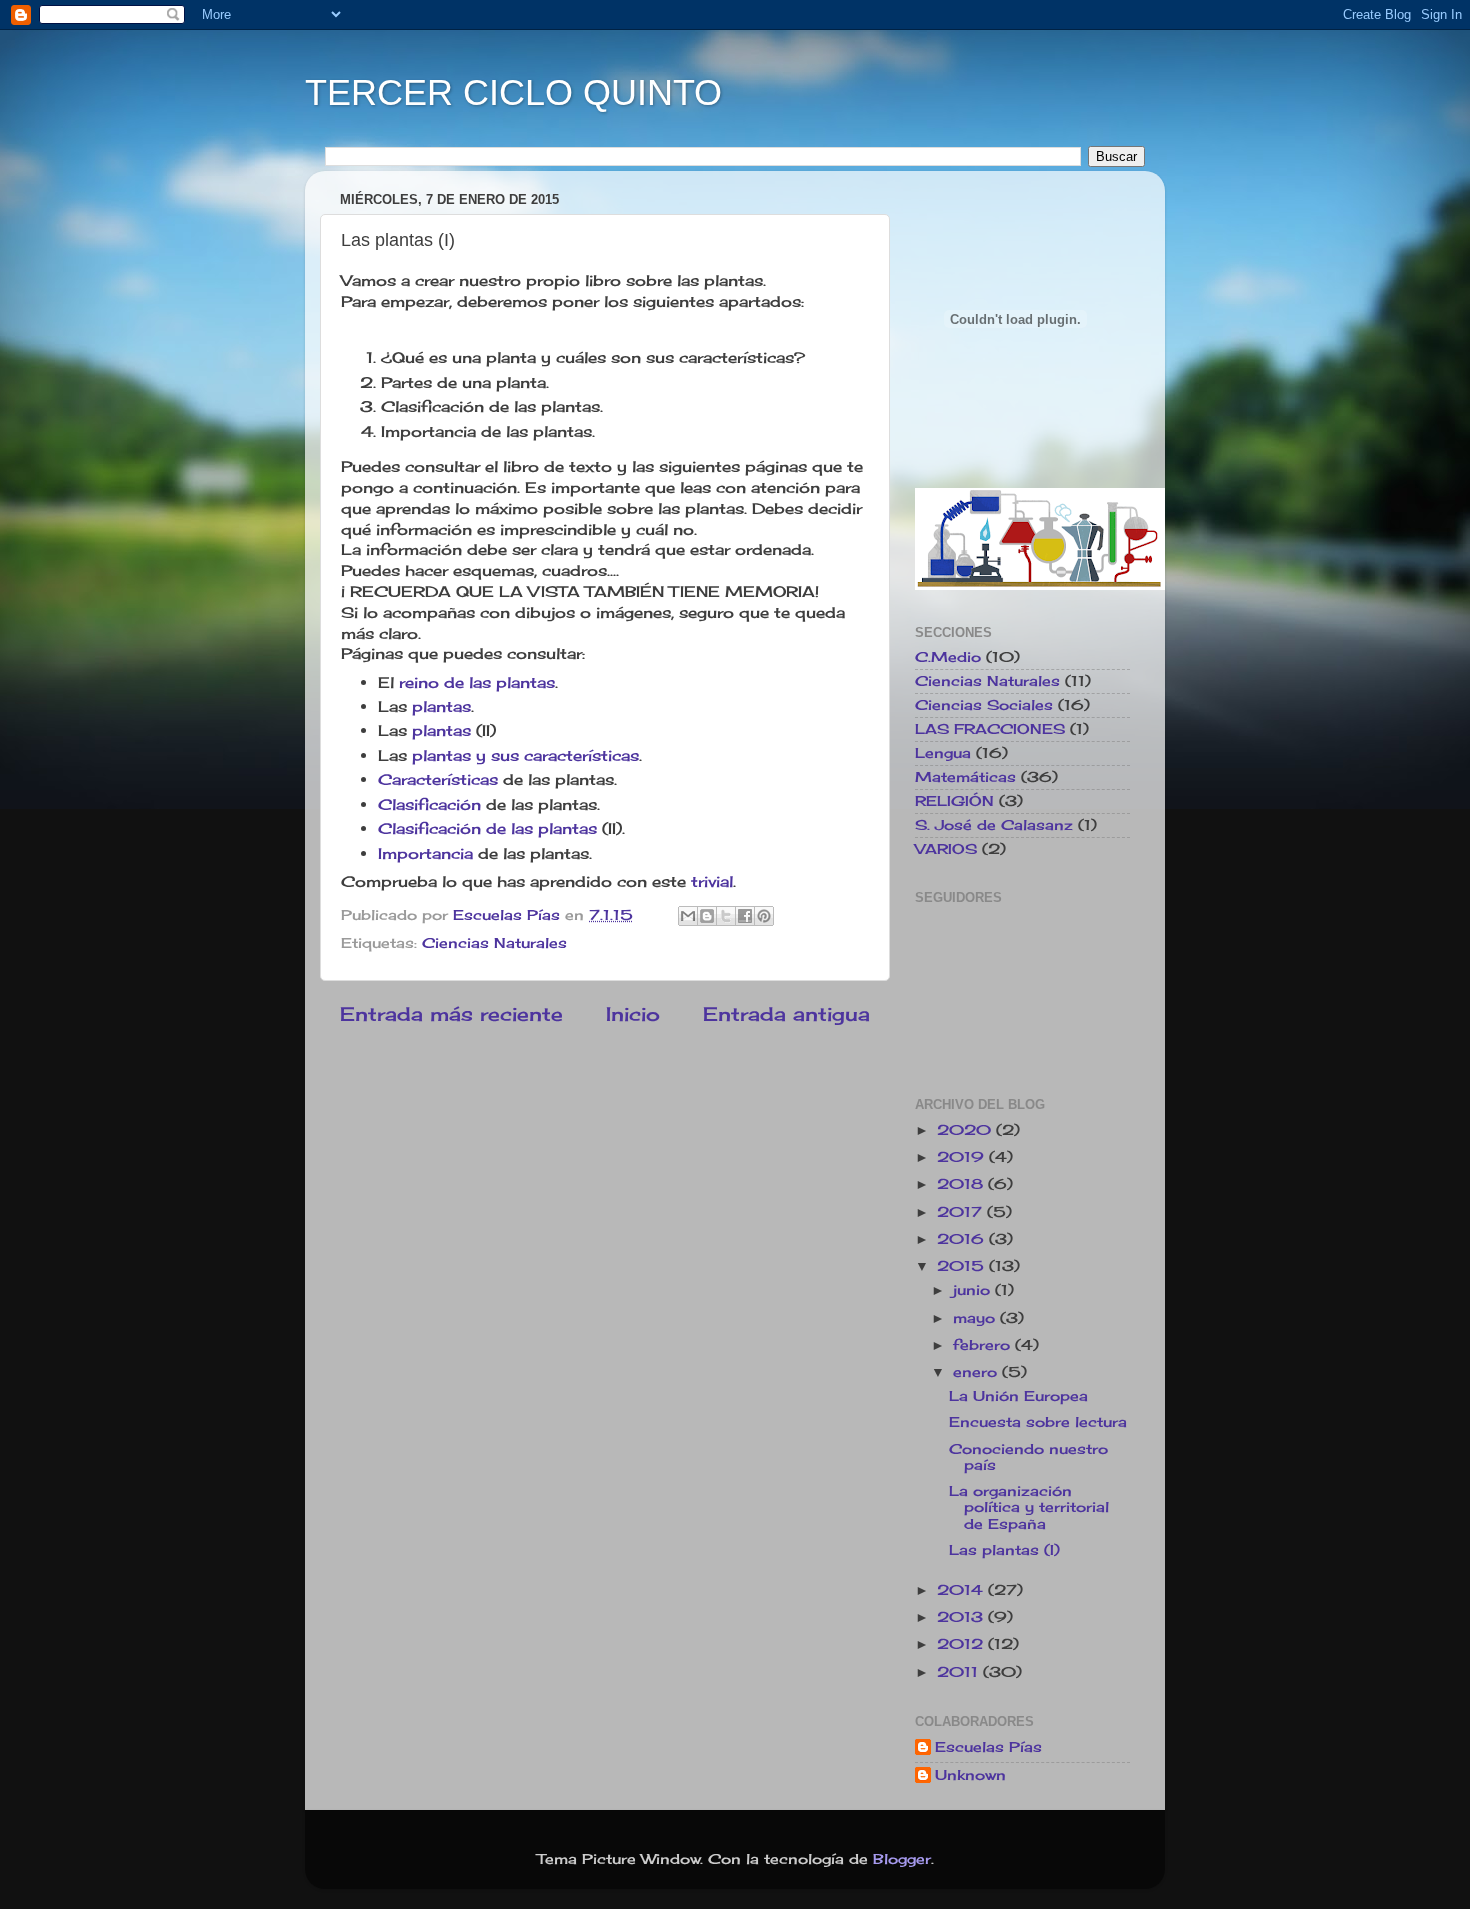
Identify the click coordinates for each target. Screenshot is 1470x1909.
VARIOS (946, 849)
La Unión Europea (1018, 1396)
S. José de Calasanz (994, 825)
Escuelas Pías (988, 1747)
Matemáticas (965, 777)
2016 (963, 1239)
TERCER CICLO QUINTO (513, 92)
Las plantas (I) (1004, 1550)
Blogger (902, 1859)
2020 (966, 1130)
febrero (984, 1345)
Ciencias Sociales (984, 705)
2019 (963, 1157)
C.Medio (948, 657)
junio (974, 1290)
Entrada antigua (786, 1014)
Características (438, 779)
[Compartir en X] (726, 916)
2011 (960, 1672)
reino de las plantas (474, 682)
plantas (439, 706)
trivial (712, 881)
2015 (963, 1266)
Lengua (943, 753)
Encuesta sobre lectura (1038, 1422)
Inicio (633, 1014)
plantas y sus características (525, 755)
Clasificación (429, 804)
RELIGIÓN (954, 801)
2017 (962, 1212)
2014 (962, 1590)
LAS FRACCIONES (990, 729)
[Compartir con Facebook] (745, 916)
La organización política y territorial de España (1029, 1507)
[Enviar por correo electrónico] (688, 916)
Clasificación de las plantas (487, 828)
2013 (962, 1617)
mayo (976, 1318)
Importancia (428, 853)
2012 (962, 1644)
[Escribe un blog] (707, 916)
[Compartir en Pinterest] (764, 916)
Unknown (970, 1775)
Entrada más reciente (451, 1014)
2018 (962, 1184)
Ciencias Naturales (494, 943)
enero (977, 1372)
